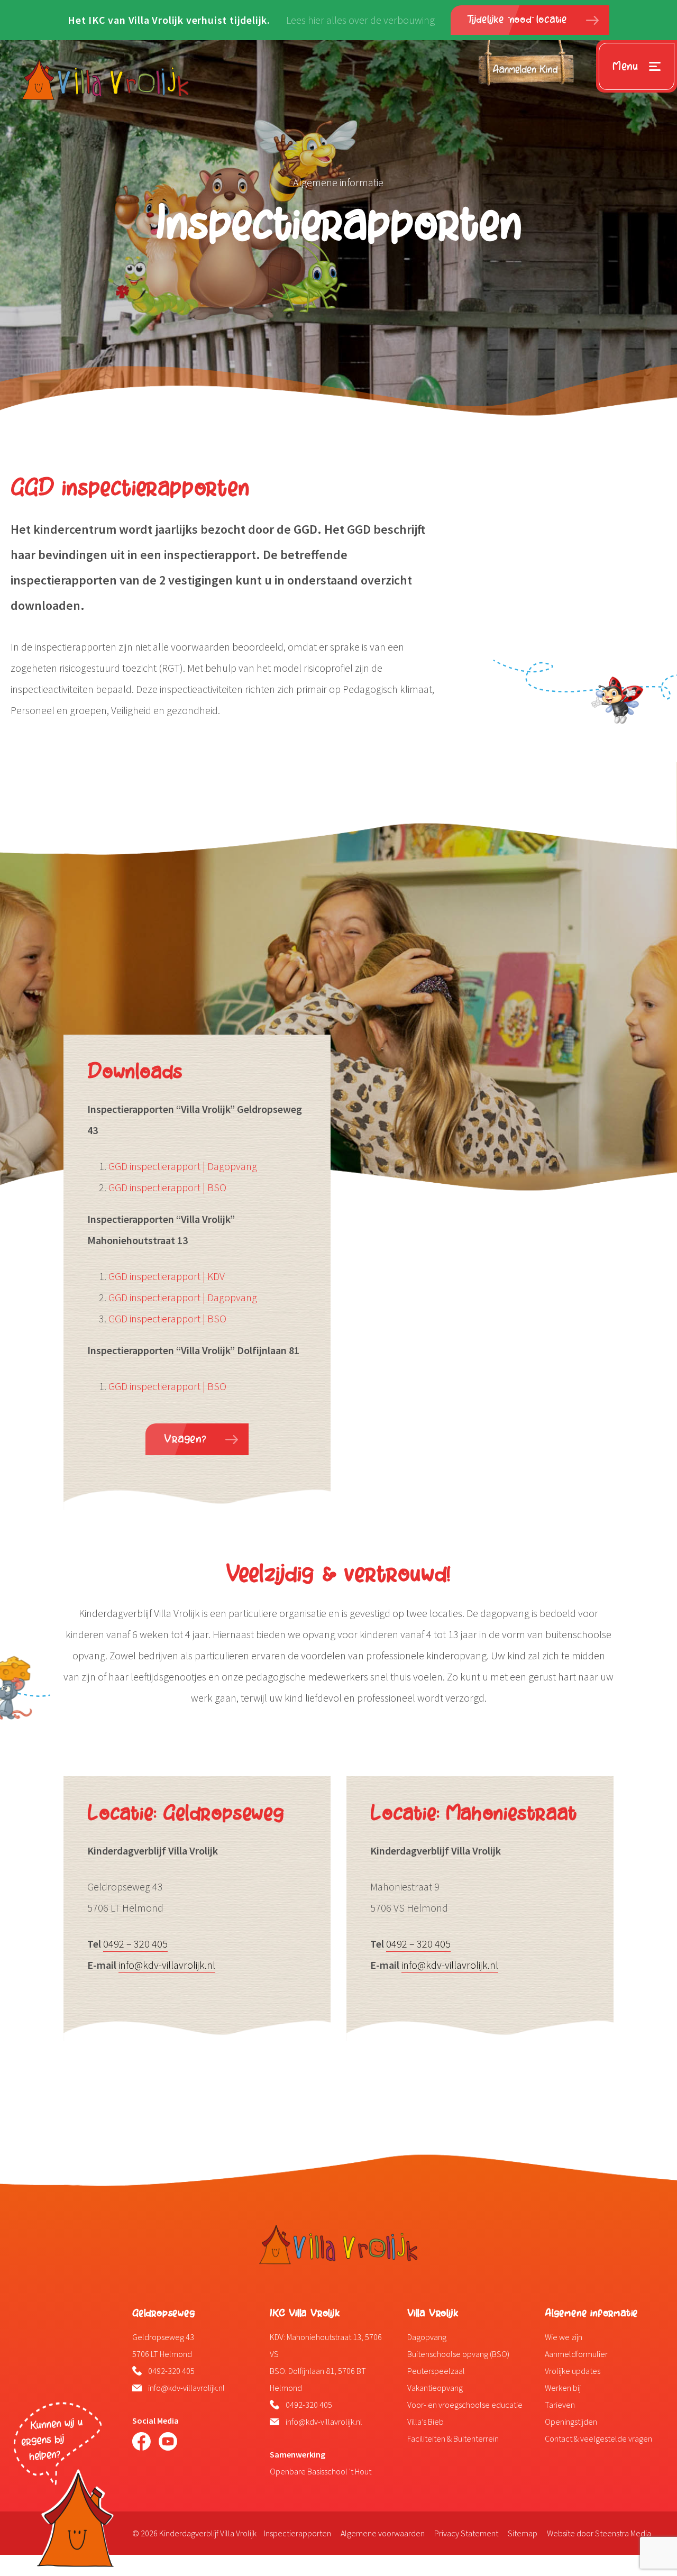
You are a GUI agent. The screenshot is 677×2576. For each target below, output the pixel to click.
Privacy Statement (466, 2533)
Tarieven (560, 2405)
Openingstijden (571, 2422)
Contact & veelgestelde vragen (598, 2438)
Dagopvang (427, 2337)
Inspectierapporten (298, 2533)
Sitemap (523, 2533)
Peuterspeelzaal (436, 2371)
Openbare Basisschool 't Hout (321, 2471)
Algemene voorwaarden (383, 2533)
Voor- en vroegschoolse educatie (465, 2405)
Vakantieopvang (435, 2388)
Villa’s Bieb (426, 2422)
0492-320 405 (171, 2371)
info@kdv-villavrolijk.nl (167, 1965)
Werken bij (563, 2388)
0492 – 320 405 (135, 1944)
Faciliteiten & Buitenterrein (453, 2438)
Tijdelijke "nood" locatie (518, 20)
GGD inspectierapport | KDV (167, 1276)
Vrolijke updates (573, 2371)
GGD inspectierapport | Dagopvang (183, 1166)
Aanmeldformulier (576, 2354)
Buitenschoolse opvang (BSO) (458, 2354)
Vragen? (185, 1439)
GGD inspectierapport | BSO (167, 1187)
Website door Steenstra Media (599, 2533)
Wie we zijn (564, 2337)
